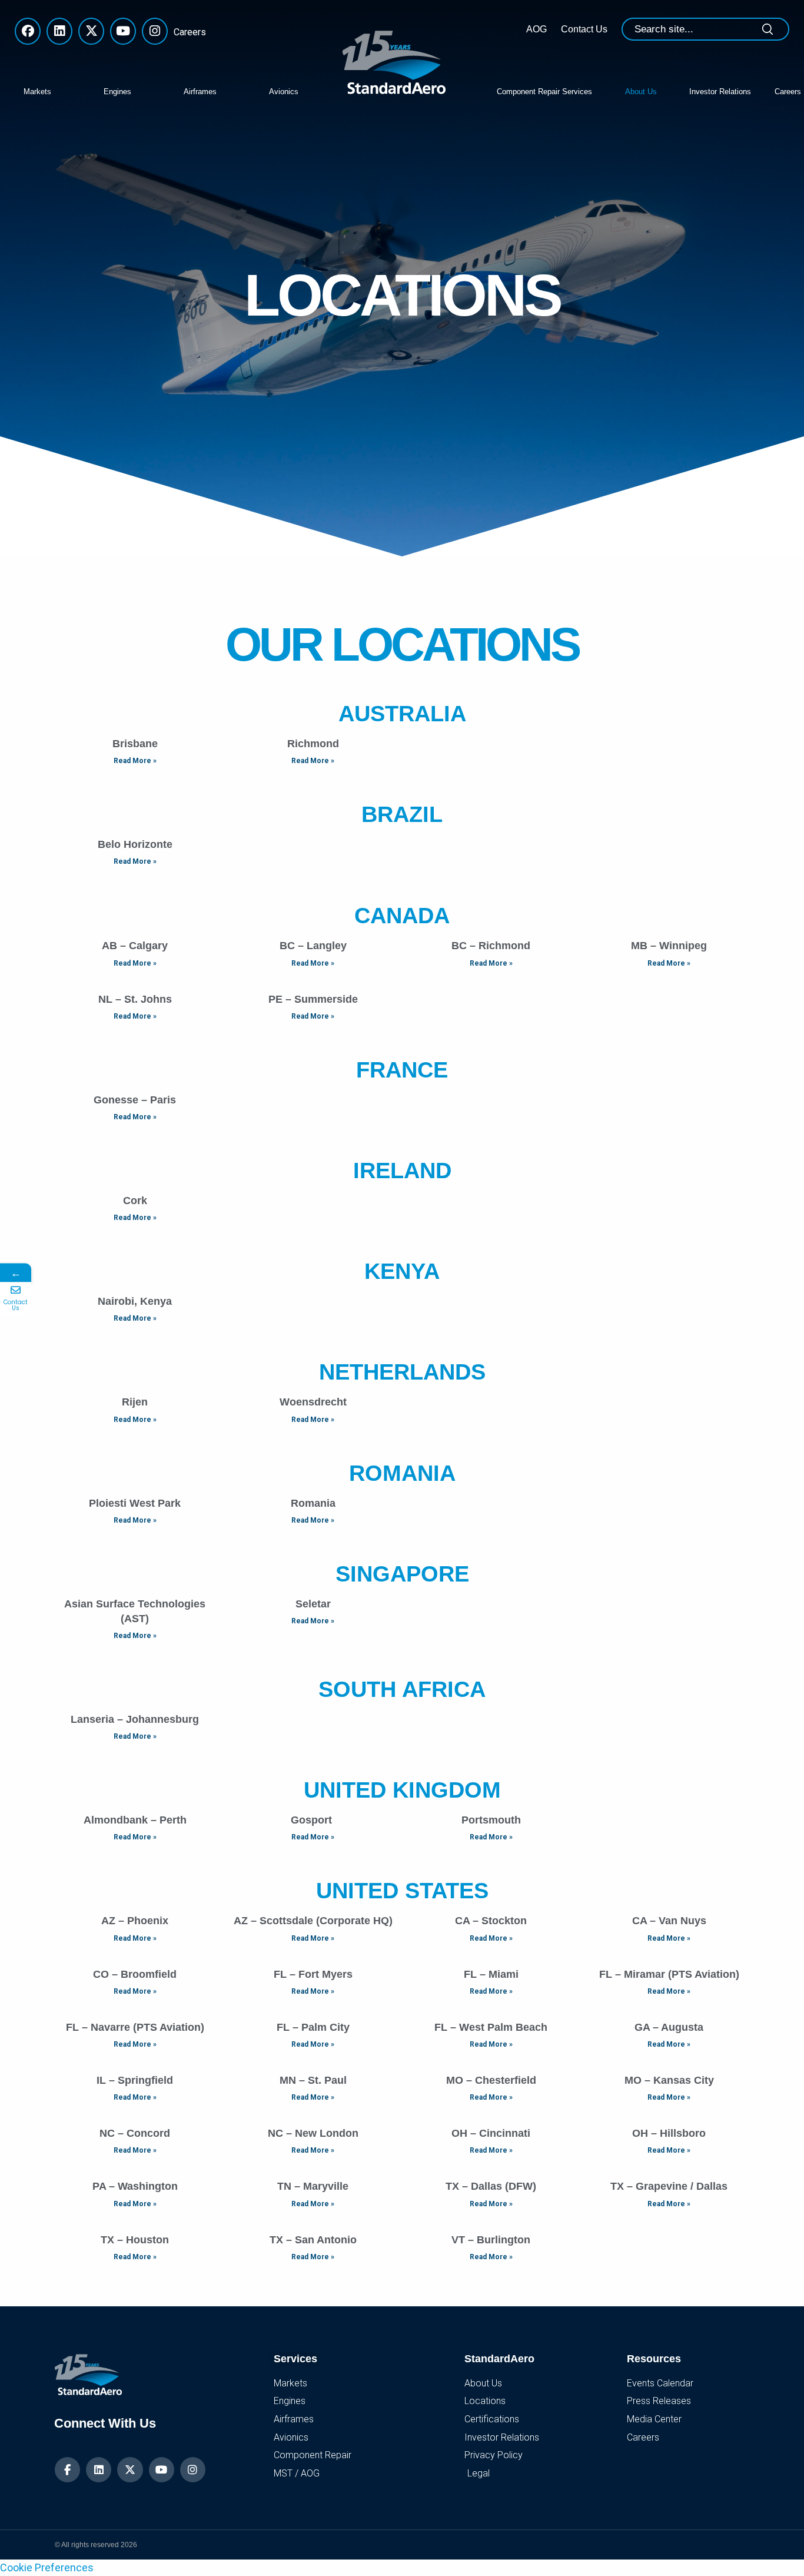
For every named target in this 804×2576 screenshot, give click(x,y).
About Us (641, 92)
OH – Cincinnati (491, 2133)
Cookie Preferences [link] (47, 2567)
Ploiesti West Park (135, 1503)
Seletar (313, 1604)
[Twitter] (130, 2470)
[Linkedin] (99, 2470)
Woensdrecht (313, 1402)
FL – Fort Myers (313, 1974)
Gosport (313, 1820)
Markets (37, 92)
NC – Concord (135, 2133)
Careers (187, 32)
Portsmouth (491, 1820)
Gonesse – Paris (135, 1100)
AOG (536, 29)
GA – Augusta (669, 2027)
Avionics (284, 92)
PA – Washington (135, 2186)
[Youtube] (162, 2470)
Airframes (200, 92)
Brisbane (135, 744)
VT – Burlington (491, 2240)
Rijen (135, 1402)
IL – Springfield (135, 2080)
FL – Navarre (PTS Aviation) (135, 2027)
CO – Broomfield (135, 1974)
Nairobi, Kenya (135, 1301)
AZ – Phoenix (135, 1921)
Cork (135, 1201)
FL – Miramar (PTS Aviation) (669, 1974)
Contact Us (584, 29)
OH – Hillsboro (669, 2133)
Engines (117, 92)
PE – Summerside (313, 999)
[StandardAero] (397, 61)
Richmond (313, 744)
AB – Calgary (135, 946)
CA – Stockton (491, 1921)
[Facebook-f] (67, 2470)
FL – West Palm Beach (491, 2027)
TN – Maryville (313, 2186)
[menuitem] (55, 91)
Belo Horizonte (135, 844)
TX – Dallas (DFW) (491, 2186)
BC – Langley (313, 946)
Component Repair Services (544, 92)
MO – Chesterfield (491, 2080)
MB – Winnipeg (669, 946)
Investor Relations (720, 92)
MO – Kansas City (669, 2080)
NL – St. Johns (135, 999)
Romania (313, 1503)
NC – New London (313, 2133)
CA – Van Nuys (669, 1921)
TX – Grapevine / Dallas (669, 2186)
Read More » (135, 761)
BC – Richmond (491, 946)
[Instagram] (193, 2470)
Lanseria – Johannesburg (135, 1719)
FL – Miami (491, 1974)
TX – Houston (135, 2240)
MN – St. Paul (313, 2080)
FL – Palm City (313, 2027)
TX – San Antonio (313, 2240)
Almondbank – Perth (135, 1820)
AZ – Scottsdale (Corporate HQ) (313, 1921)
